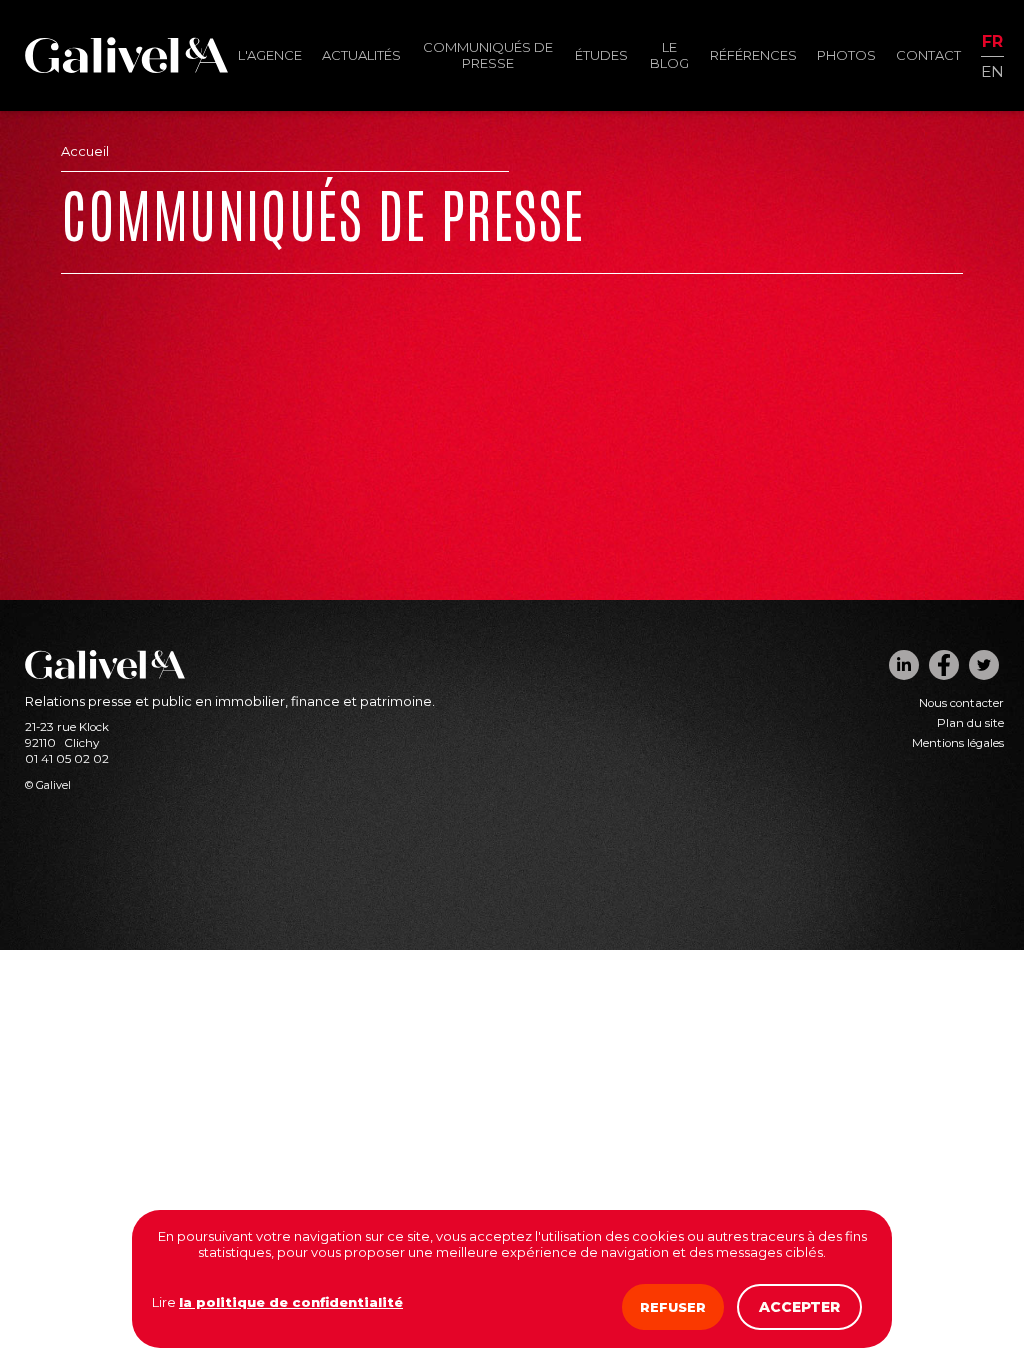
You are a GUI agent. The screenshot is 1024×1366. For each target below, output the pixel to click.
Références (753, 55)
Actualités (361, 55)
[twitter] (984, 665)
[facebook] (944, 665)
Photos (846, 55)
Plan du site (970, 723)
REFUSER (673, 1307)
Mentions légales (958, 743)
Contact (928, 55)
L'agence (270, 55)
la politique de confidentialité (291, 1302)
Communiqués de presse (488, 55)
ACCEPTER (799, 1307)
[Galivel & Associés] (126, 68)
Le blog (669, 55)
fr (992, 42)
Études (601, 55)
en (992, 70)
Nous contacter (961, 703)
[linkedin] (904, 665)
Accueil (85, 151)
